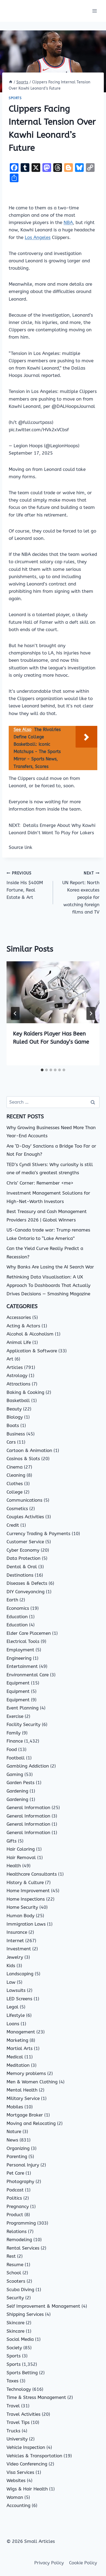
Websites (16, 2480)
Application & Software (32, 1351)
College (15, 1492)
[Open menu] (94, 11)
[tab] (42, 1070)
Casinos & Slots (23, 1459)
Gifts (12, 1841)
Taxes (13, 2381)
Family (14, 1733)
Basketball (18, 1400)
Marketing (17, 2040)
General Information (28, 1807)
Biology (15, 1417)
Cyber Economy (23, 1550)
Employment (20, 1650)
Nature (14, 2131)
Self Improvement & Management (43, 2306)
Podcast (15, 2190)
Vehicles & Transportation (34, 2456)
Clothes (15, 1484)
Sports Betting (22, 2373)
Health (14, 1866)
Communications (24, 1500)
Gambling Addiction (28, 1766)
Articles (15, 1367)
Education (17, 1617)
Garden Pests (21, 1783)
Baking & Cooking (25, 1392)
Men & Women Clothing (32, 2082)
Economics (18, 1608)
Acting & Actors (23, 1326)
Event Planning (23, 1708)
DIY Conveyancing (26, 1592)
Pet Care (15, 2173)
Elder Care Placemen (29, 1633)
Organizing (18, 2148)
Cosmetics (17, 1509)
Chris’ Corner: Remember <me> (40, 1183)
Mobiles (15, 2107)
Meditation (18, 2065)
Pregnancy (18, 2206)
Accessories (19, 1317)
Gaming (15, 1774)
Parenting (17, 2156)
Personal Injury (23, 2165)
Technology (19, 2389)
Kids (11, 1966)
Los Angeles (38, 237)
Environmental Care (28, 1675)
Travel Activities (24, 2414)
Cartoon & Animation (29, 1450)
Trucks (13, 2431)
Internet (15, 1941)
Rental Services (23, 2248)
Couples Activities (25, 1517)
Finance (15, 1741)
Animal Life (19, 1342)
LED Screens (19, 1999)
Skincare (15, 2323)
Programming (21, 2223)
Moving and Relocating (31, 2123)
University (17, 2439)
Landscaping (20, 1974)
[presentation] (53, 992)
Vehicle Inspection (26, 2447)
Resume (15, 2265)
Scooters (16, 2281)
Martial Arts (20, 2048)
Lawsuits (16, 1990)
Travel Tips (18, 2422)
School (14, 2273)
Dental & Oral (22, 1567)
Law (11, 1982)
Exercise (15, 1716)
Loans (13, 2024)
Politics (14, 2198)
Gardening (17, 1791)
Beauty (14, 1409)
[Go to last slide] (15, 1013)
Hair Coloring (21, 1849)
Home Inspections (26, 1899)
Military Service (23, 2098)
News (12, 2140)
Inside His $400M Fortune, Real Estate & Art (25, 885)
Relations (17, 2231)
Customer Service (25, 1542)
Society (14, 2348)
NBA (68, 222)
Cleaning (16, 1475)
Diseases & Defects (27, 1583)
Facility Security (24, 1724)
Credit (13, 1525)
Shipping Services (25, 2314)
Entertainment (22, 1666)
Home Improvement (28, 1891)
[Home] (11, 82)
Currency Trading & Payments (38, 1533)
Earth (12, 1600)
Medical (15, 2057)
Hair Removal (21, 1857)
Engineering (19, 1658)
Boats (13, 1425)
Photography (20, 2181)
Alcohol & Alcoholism (30, 1334)
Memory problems (26, 2073)
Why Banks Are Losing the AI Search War (50, 1267)
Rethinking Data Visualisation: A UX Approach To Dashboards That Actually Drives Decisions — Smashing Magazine (49, 1285)
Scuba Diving (20, 2290)
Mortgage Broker (25, 2115)
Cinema (15, 1467)
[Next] (91, 1013)
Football (16, 1758)
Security (15, 2298)
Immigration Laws (26, 1924)
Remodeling (19, 2240)
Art (10, 1359)
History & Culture (25, 1882)
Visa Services (20, 2472)
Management (21, 2032)
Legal (13, 2007)
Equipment (18, 1683)
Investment (19, 1949)
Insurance (17, 1932)
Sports (15, 98)
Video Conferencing (27, 2464)
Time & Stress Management (36, 2397)
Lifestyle (16, 2015)
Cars (11, 1442)
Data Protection (24, 1558)
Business (16, 1434)
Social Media (20, 2339)
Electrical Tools (23, 1641)
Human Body (21, 1916)
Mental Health (22, 2090)
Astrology (17, 1375)
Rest (11, 2256)
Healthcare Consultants (32, 1874)
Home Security (22, 1907)
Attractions (18, 1384)
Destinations (20, 1575)
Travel (13, 2406)
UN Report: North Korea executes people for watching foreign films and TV (81, 893)
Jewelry (15, 1957)
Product (15, 2215)
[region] (53, 2530)
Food (12, 1749)
